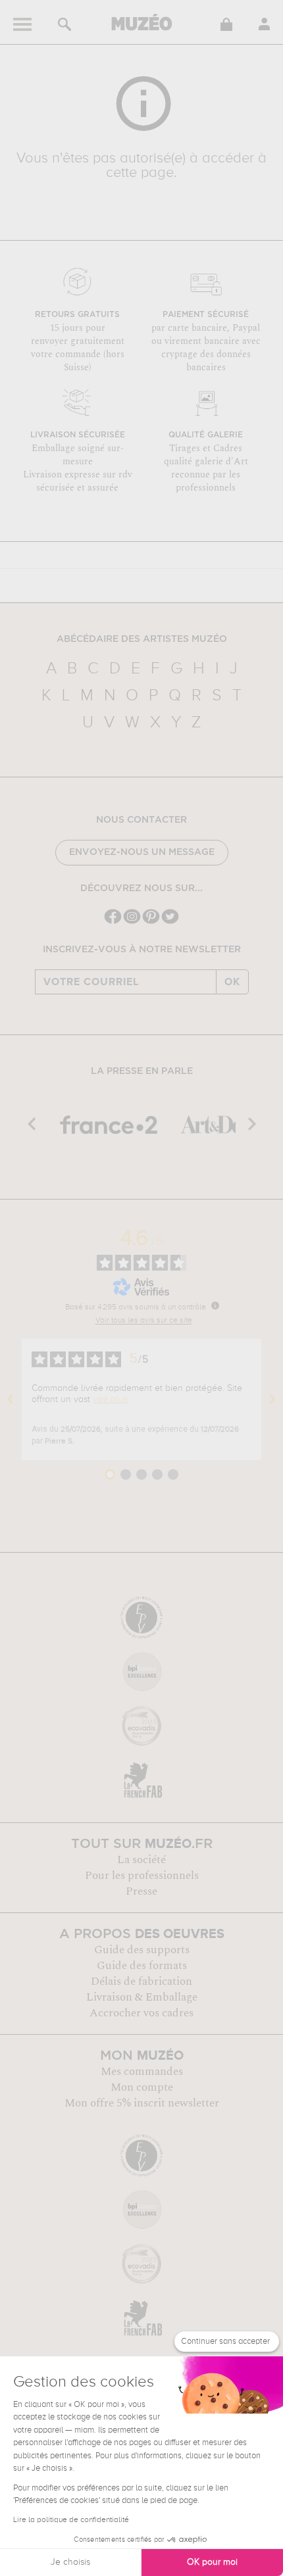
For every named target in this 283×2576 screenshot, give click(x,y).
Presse (141, 1891)
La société (141, 1860)
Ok (232, 982)
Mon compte (142, 2087)
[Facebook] (113, 922)
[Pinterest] (151, 922)
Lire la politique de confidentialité (71, 2520)
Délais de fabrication (141, 1981)
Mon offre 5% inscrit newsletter (142, 2103)
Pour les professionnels (142, 1876)
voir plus (111, 1399)
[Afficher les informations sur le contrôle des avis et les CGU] (215, 1305)
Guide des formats (142, 1966)
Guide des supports (142, 1950)
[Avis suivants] (272, 1399)
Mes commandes (142, 2072)
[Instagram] (132, 922)
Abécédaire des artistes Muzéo (142, 639)
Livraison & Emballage (142, 1997)
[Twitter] (170, 922)
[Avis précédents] (11, 1399)
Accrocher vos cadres (141, 2013)
